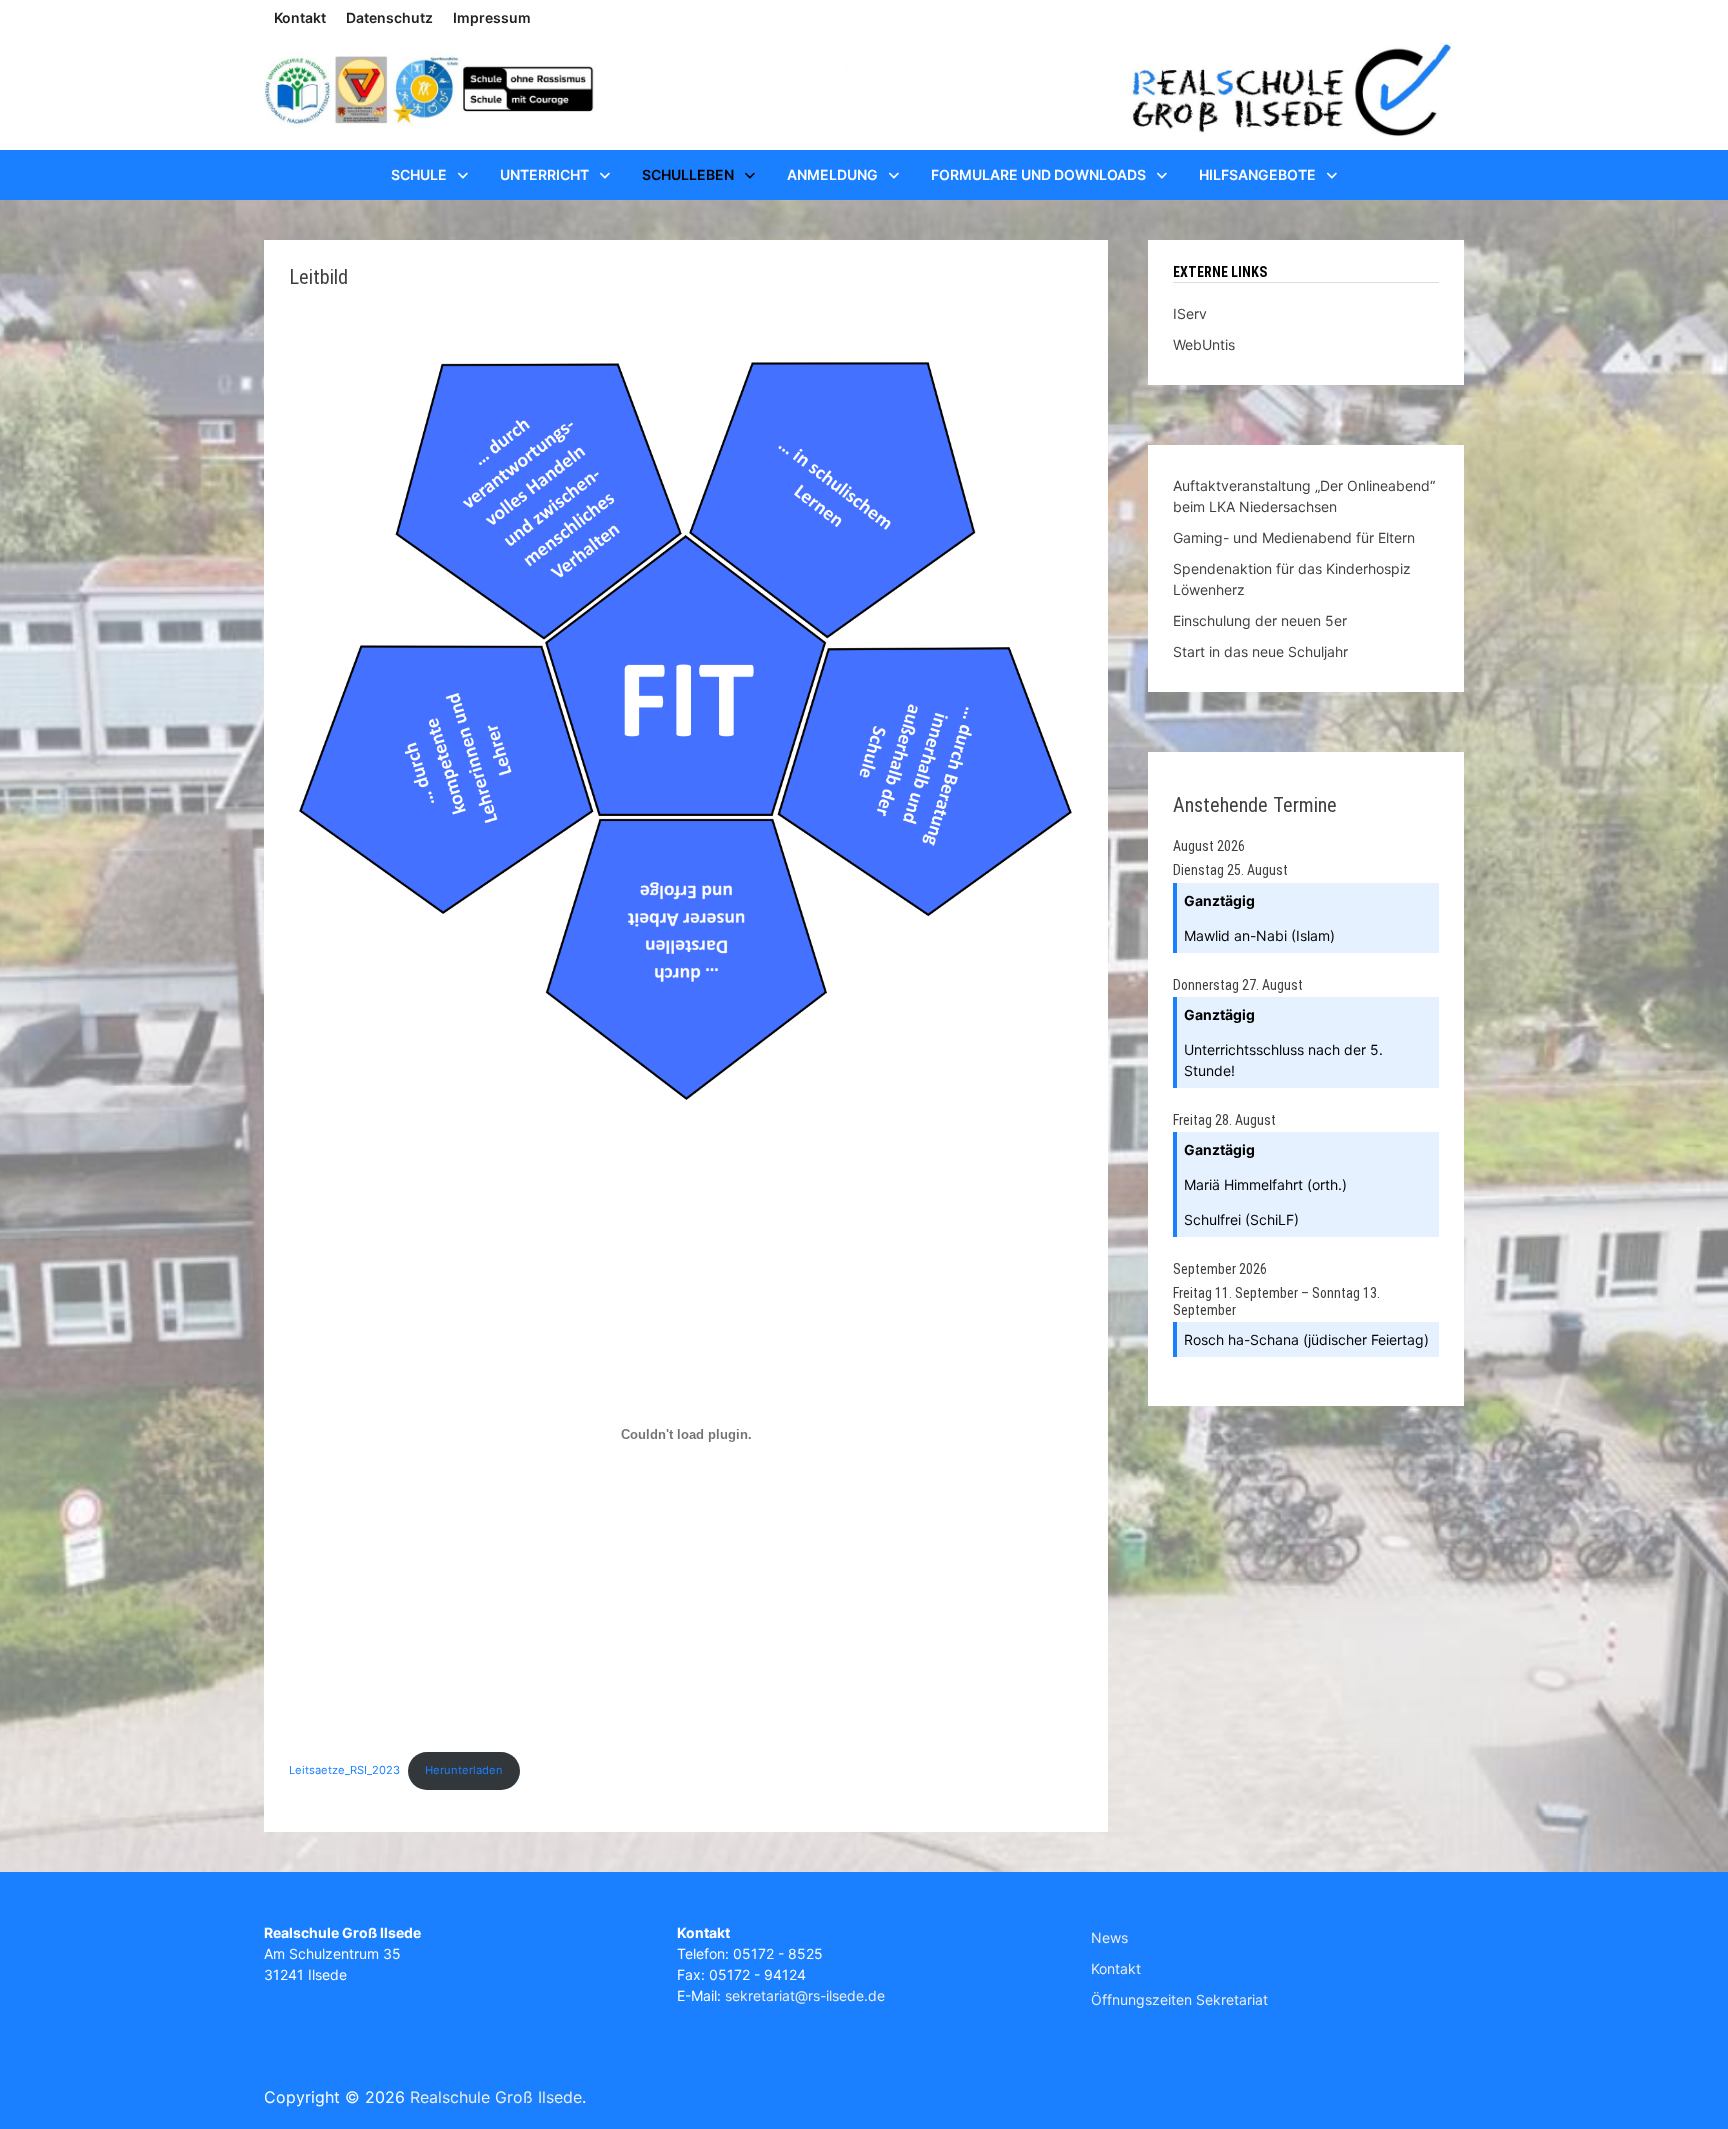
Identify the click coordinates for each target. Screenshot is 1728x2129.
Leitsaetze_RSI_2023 (344, 1770)
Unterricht (544, 174)
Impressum (492, 17)
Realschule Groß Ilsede (496, 2097)
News (1109, 1937)
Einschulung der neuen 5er (1260, 620)
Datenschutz (389, 17)
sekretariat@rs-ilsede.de (805, 1995)
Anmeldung (832, 174)
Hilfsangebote (1257, 174)
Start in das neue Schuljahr (1260, 651)
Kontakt (300, 17)
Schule (419, 174)
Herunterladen (464, 1770)
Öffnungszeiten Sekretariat (1179, 1999)
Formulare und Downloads (1038, 174)
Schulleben (688, 174)
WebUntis (1204, 344)
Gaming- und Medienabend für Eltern (1294, 537)
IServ (1190, 313)
